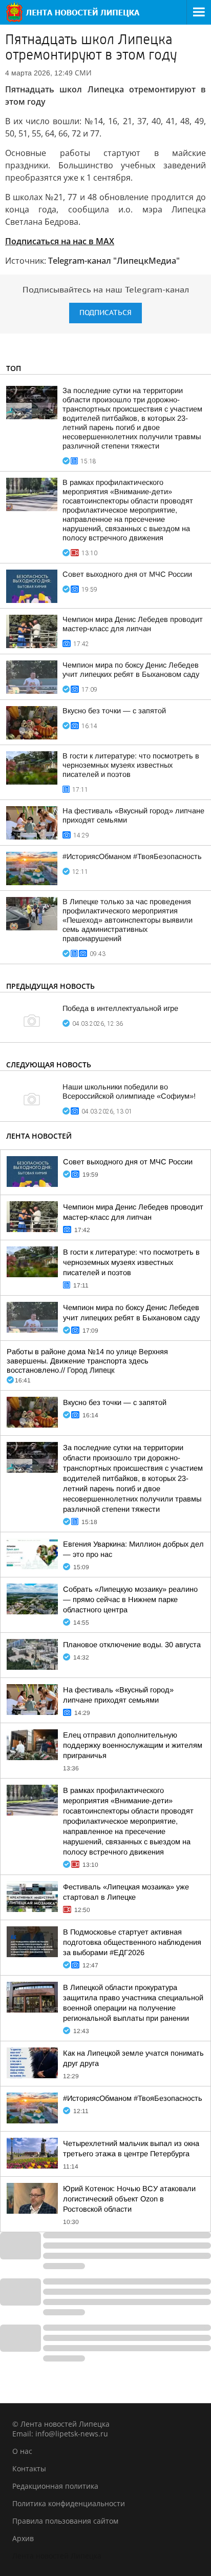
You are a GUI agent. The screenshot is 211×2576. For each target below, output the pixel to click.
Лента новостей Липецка (57, 2556)
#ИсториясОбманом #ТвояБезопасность (132, 856)
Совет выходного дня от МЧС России (127, 574)
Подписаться (105, 313)
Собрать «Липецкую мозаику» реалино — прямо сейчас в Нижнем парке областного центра (130, 1599)
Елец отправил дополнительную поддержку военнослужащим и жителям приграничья (133, 1745)
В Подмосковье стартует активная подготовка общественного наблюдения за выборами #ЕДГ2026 (132, 1942)
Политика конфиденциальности (69, 2503)
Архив (23, 2538)
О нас (22, 2451)
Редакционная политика (55, 2486)
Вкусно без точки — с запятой (114, 711)
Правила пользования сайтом (65, 2521)
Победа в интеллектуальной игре (120, 1008)
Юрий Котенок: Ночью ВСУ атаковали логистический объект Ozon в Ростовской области (129, 2199)
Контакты (29, 2468)
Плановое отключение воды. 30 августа (132, 1645)
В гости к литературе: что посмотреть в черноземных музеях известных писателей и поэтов (131, 765)
